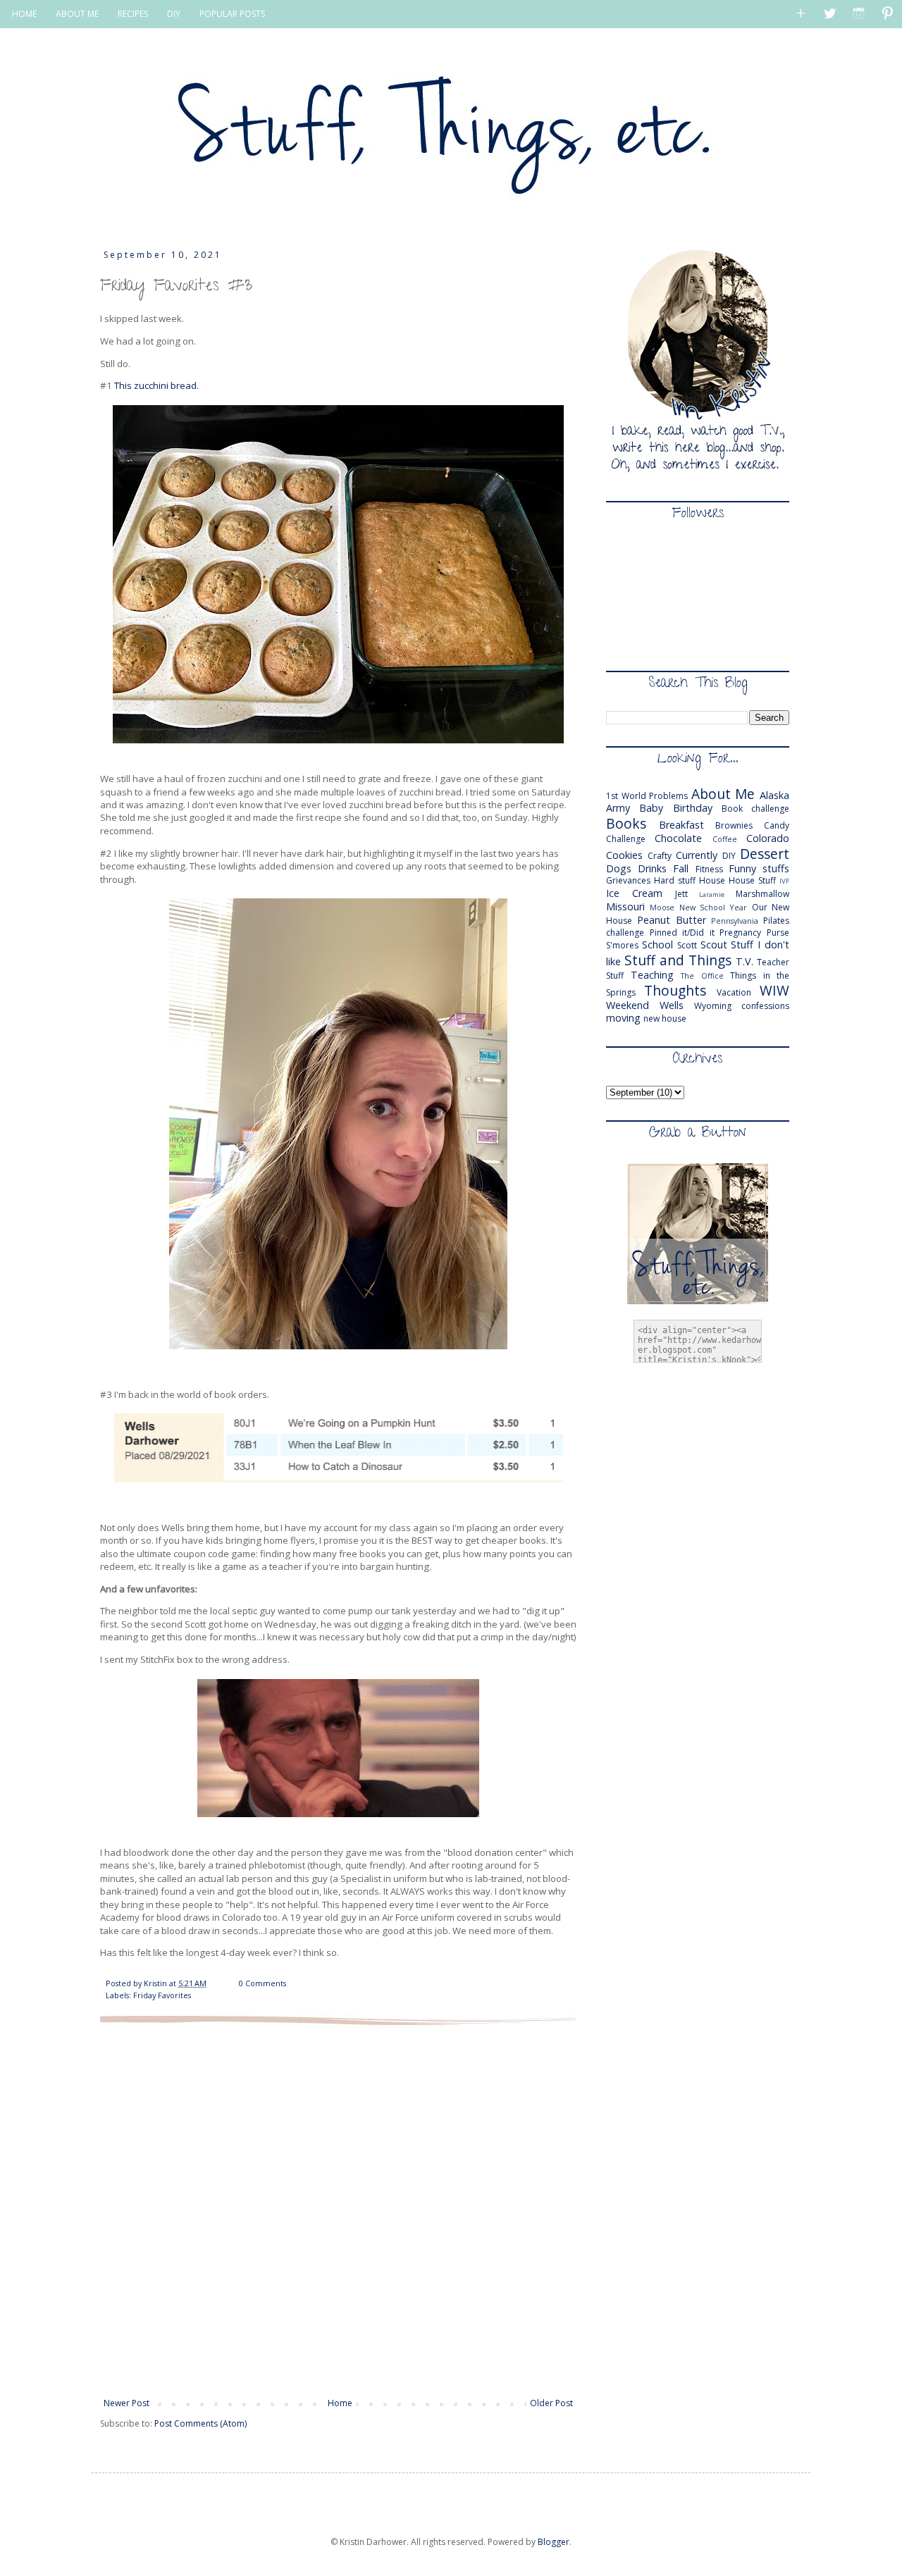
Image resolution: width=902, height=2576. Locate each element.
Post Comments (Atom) (200, 2423)
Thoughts (675, 990)
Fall (681, 868)
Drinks (652, 868)
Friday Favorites (162, 1995)
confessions (765, 1006)
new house (665, 1018)
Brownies (734, 825)
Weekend (628, 1005)
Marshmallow (762, 894)
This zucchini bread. (156, 385)
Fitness (709, 869)
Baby (651, 808)
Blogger (554, 2542)
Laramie (712, 894)
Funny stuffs (759, 868)
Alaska (774, 795)
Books (626, 823)
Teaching (652, 975)
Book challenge (755, 809)
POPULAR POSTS (232, 14)
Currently (697, 855)
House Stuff (752, 880)
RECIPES (133, 14)
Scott (687, 945)
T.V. (745, 961)
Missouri (625, 906)
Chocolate (678, 838)
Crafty (660, 856)
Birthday (693, 808)
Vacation (734, 992)
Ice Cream (634, 893)
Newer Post (126, 2403)
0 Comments (262, 1983)
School (657, 945)
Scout (714, 945)
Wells (672, 1005)
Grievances (628, 880)
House (712, 880)
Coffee (725, 839)
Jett (681, 894)
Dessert (765, 854)
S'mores (622, 945)
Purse (778, 933)
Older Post (551, 2403)
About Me (723, 794)
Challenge (626, 839)
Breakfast (681, 825)
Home (340, 2403)
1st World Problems (647, 796)
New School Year (713, 907)
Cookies (624, 855)
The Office (702, 976)
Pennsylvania (735, 921)
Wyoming (713, 1006)
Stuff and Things (678, 960)
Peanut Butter (672, 920)
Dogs (619, 868)
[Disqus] (338, 2210)
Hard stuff (675, 880)
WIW (774, 990)
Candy (777, 825)
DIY (174, 14)
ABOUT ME (77, 14)
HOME (24, 14)
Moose (662, 907)
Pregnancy (740, 933)
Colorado (768, 838)
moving (623, 1018)
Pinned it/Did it (682, 933)
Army (618, 808)
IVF (784, 881)
